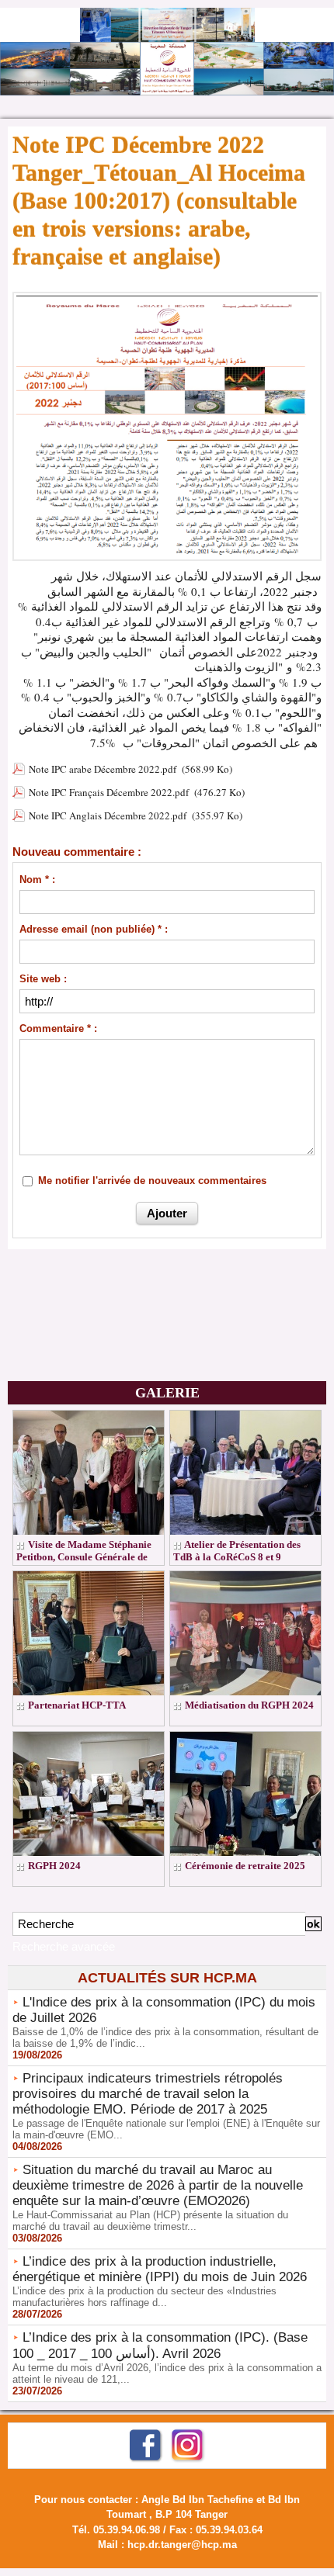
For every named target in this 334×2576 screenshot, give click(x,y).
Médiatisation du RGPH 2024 (249, 1705)
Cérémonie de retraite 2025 (245, 1866)
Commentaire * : (58, 1028)
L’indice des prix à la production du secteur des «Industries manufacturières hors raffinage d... (144, 2297)
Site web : (43, 979)
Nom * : (37, 879)
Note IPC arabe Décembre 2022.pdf (103, 769)
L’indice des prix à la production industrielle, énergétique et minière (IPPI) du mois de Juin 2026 (160, 2269)
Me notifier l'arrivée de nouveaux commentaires (152, 1181)
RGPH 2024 (54, 1866)
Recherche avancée (64, 1946)
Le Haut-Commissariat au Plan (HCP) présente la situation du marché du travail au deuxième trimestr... (150, 2221)
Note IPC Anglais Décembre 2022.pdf (108, 815)
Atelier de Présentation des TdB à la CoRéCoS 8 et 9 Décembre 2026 (237, 1557)
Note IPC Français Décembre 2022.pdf (109, 792)
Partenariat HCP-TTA (77, 1705)
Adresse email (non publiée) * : (94, 929)
